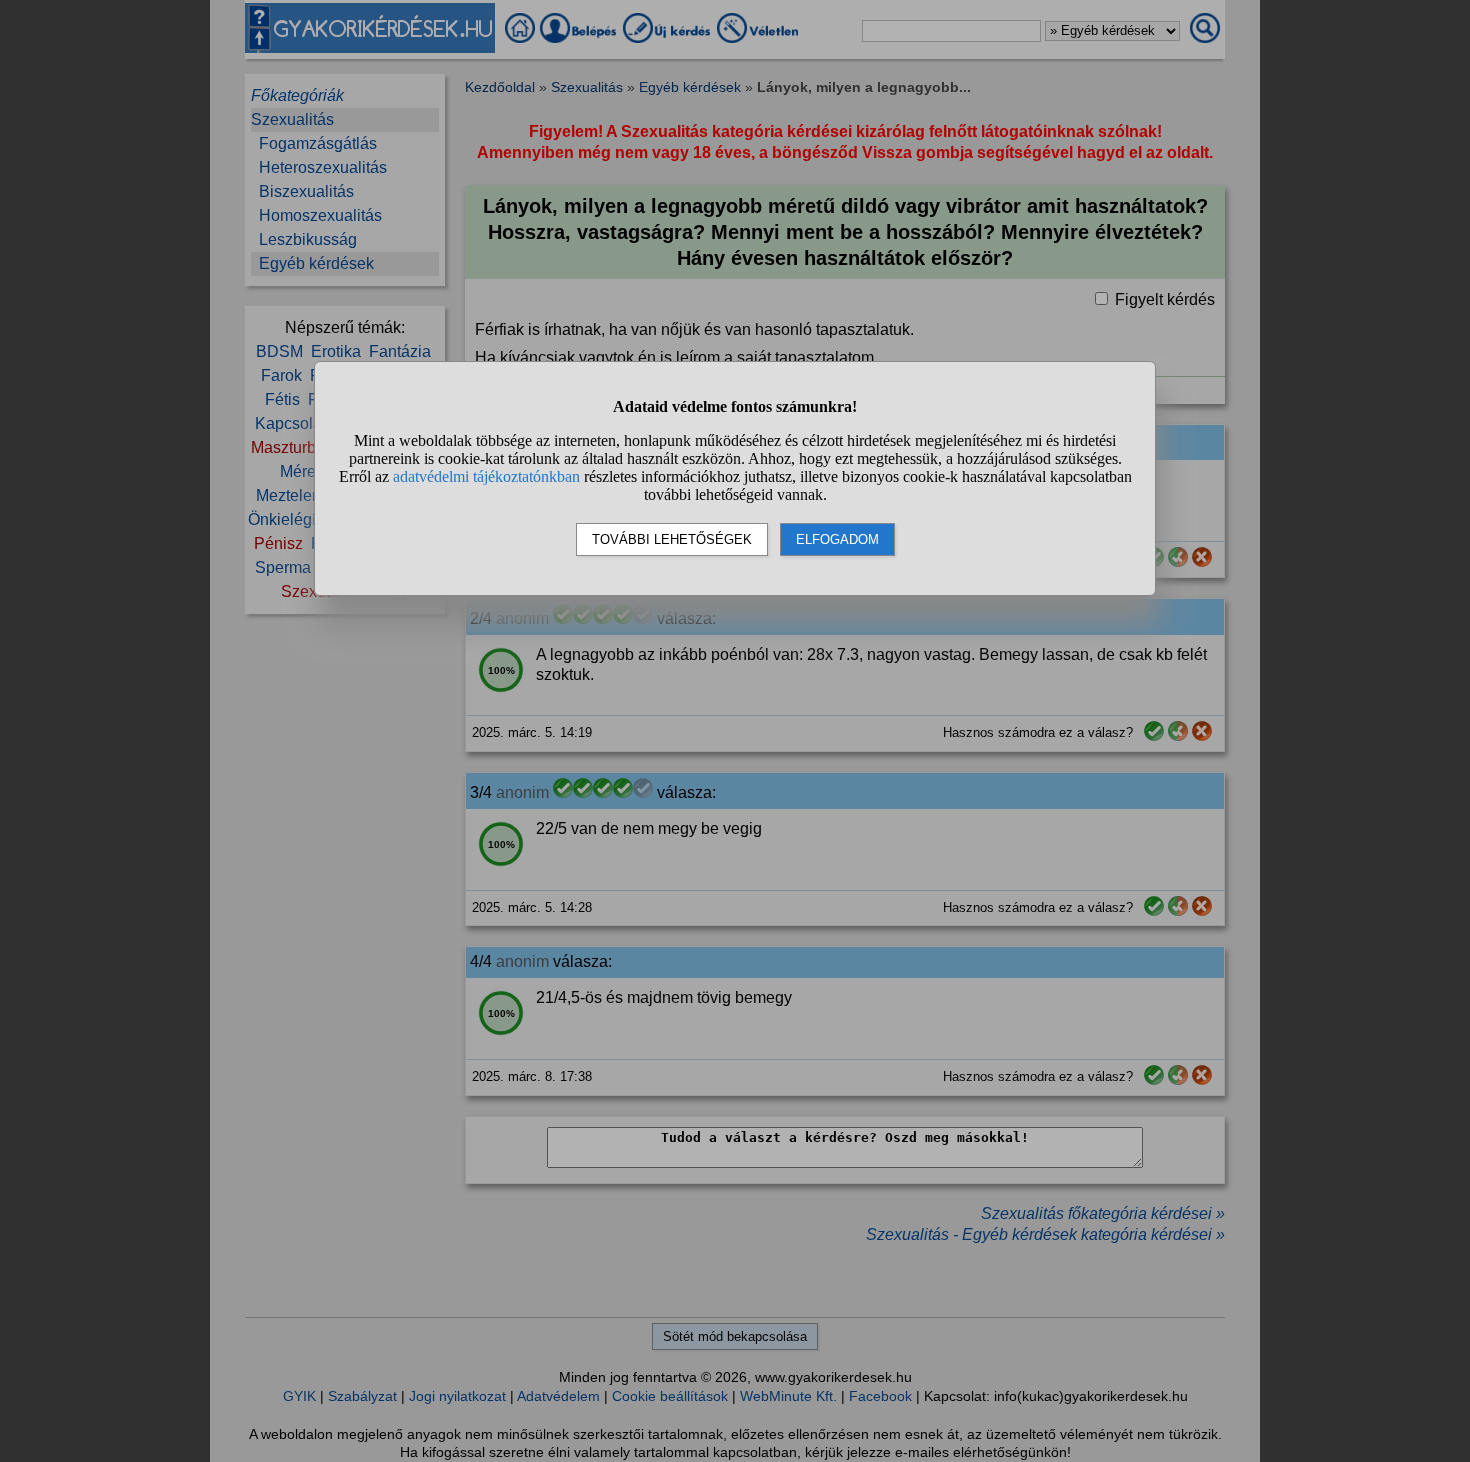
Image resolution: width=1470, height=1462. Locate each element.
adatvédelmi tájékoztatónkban (486, 476)
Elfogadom (837, 539)
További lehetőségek (672, 539)
